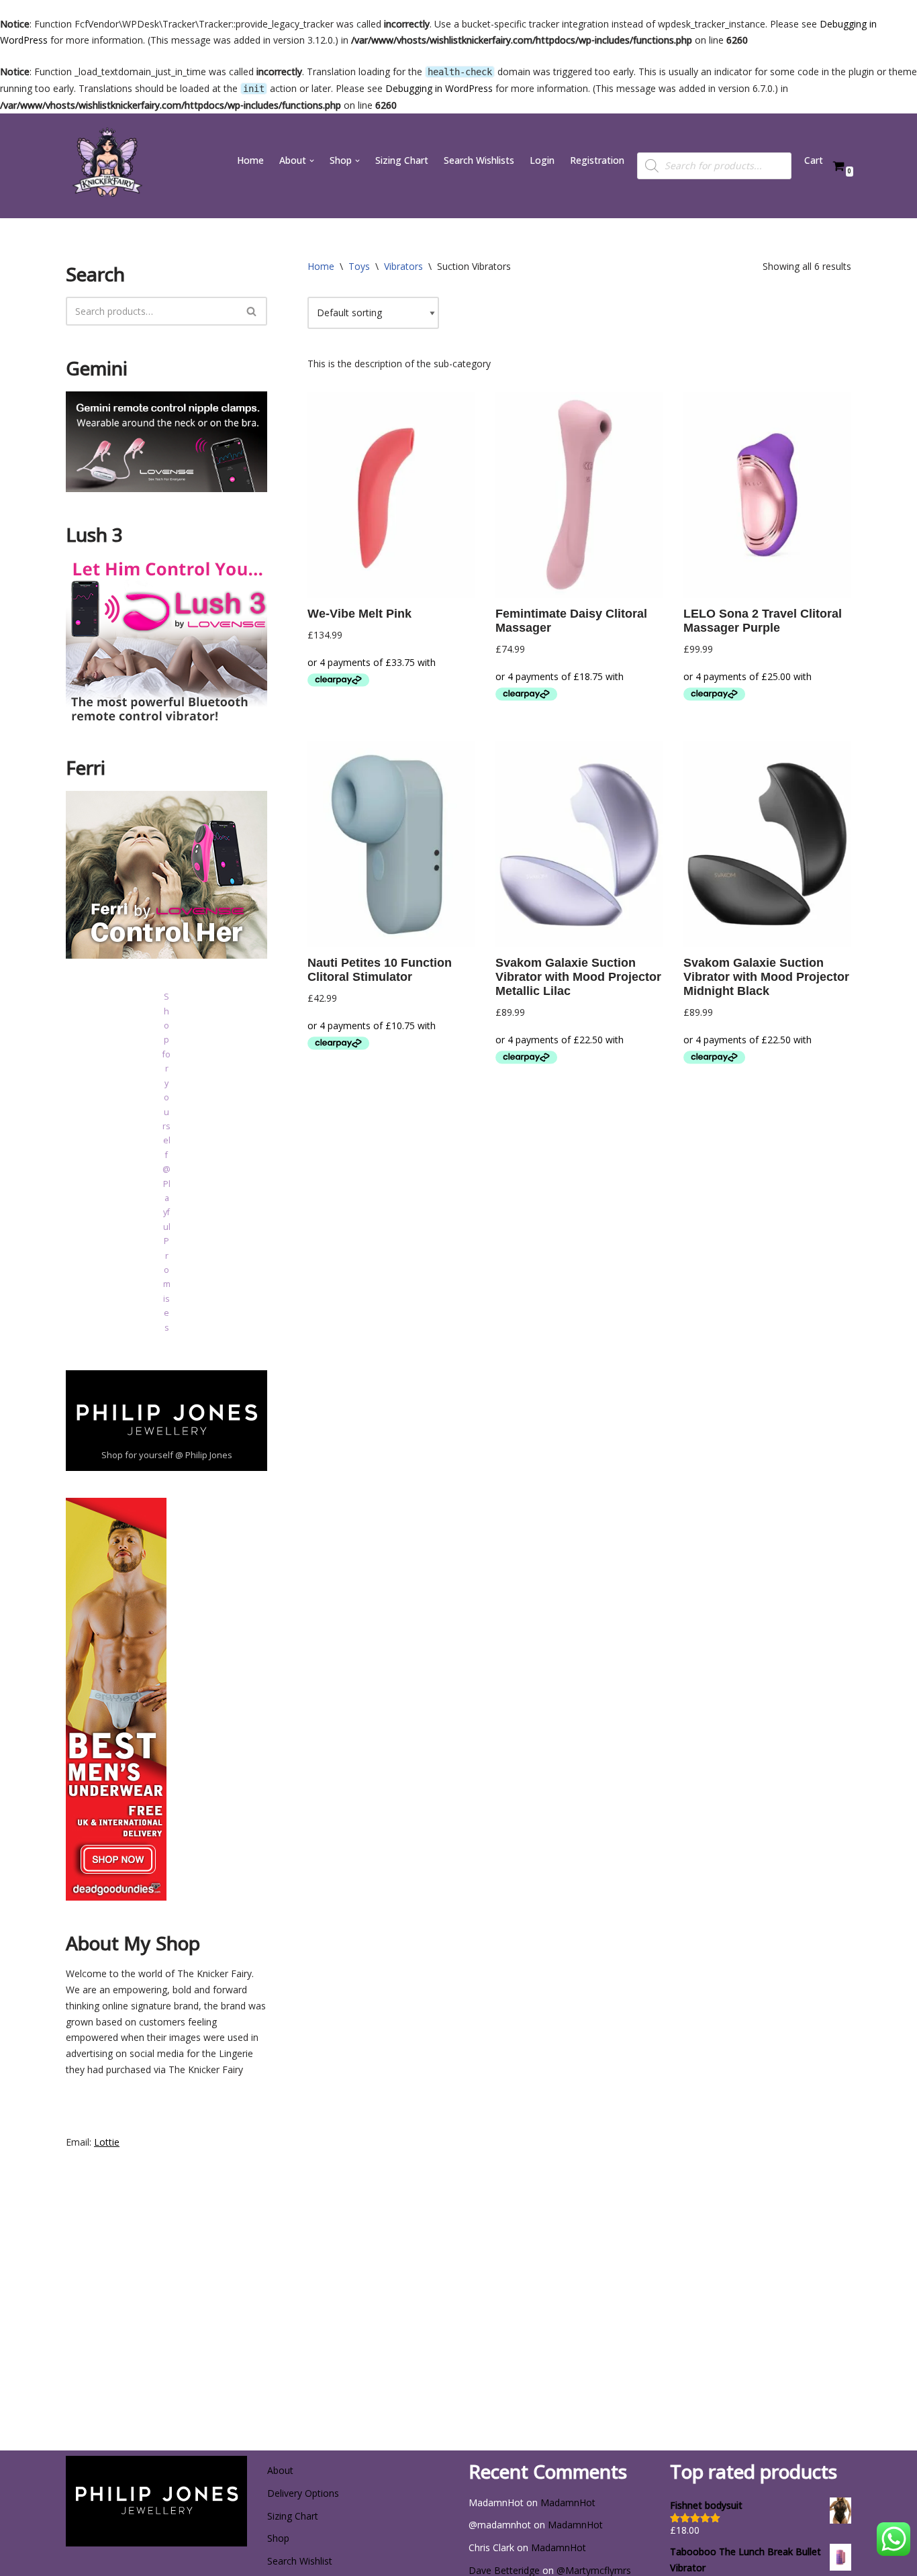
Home (250, 160)
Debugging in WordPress (439, 88)
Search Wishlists (479, 160)
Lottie (107, 2142)
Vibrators (403, 266)
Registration (597, 160)
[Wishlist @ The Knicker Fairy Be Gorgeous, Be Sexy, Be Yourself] (106, 166)
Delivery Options (303, 2493)
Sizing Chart (402, 160)
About (280, 2470)
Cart (814, 160)
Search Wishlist (300, 2561)
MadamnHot (568, 2502)
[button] (312, 161)
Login (542, 160)
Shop (278, 2538)
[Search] (252, 311)
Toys (359, 266)
